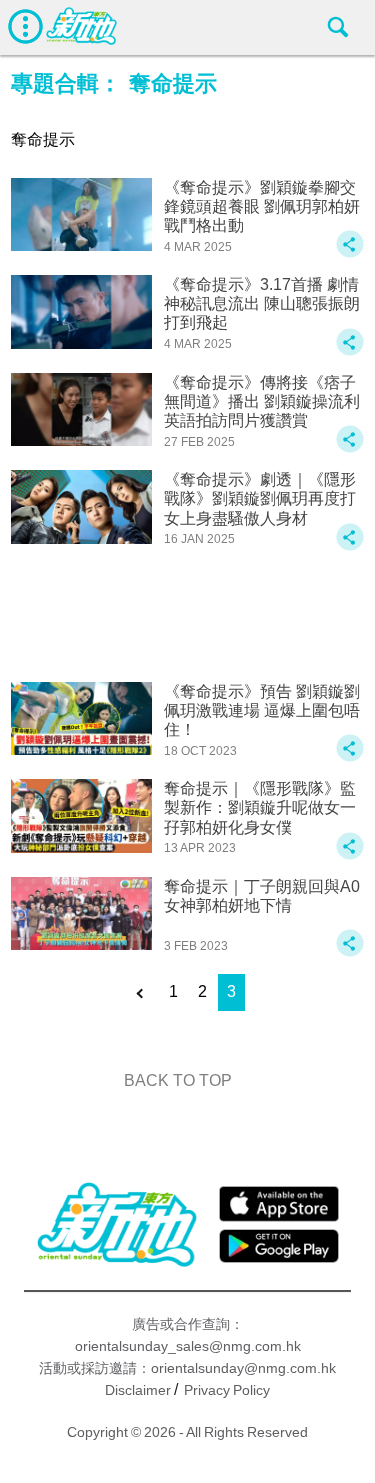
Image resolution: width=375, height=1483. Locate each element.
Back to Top (178, 1080)
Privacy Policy (227, 1390)
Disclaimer (138, 1390)
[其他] (350, 253)
